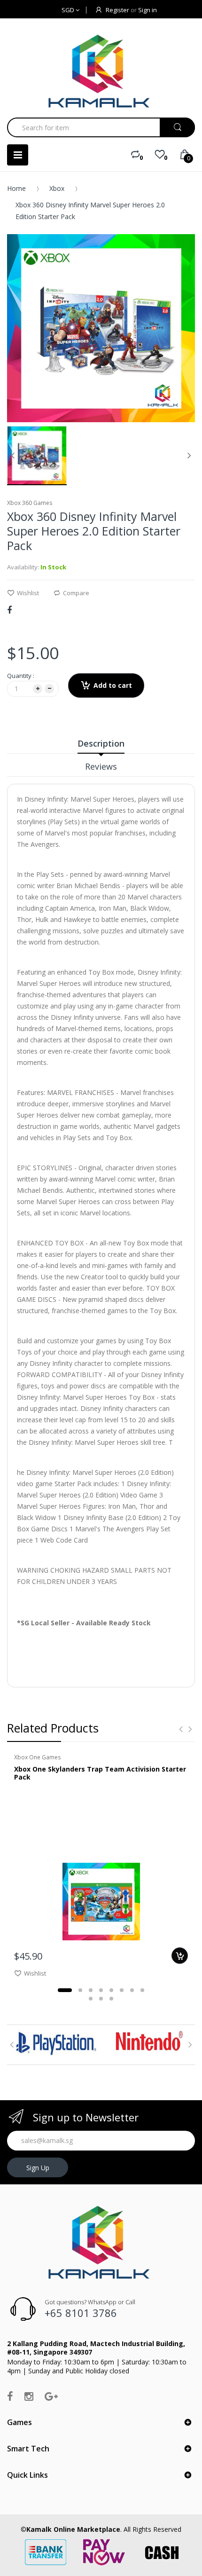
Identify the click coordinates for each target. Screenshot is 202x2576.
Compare (76, 593)
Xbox (57, 188)
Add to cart (113, 685)
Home (16, 188)
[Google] (51, 2396)
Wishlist (28, 593)
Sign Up (38, 2168)
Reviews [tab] (101, 766)
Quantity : (21, 676)
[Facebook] (9, 610)
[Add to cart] (180, 1956)
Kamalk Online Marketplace (73, 2529)
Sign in (148, 10)
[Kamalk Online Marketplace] (101, 71)
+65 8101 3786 (81, 2313)
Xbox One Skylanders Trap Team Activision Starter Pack (100, 1773)
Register (117, 10)
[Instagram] (29, 2396)
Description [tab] (101, 743)
